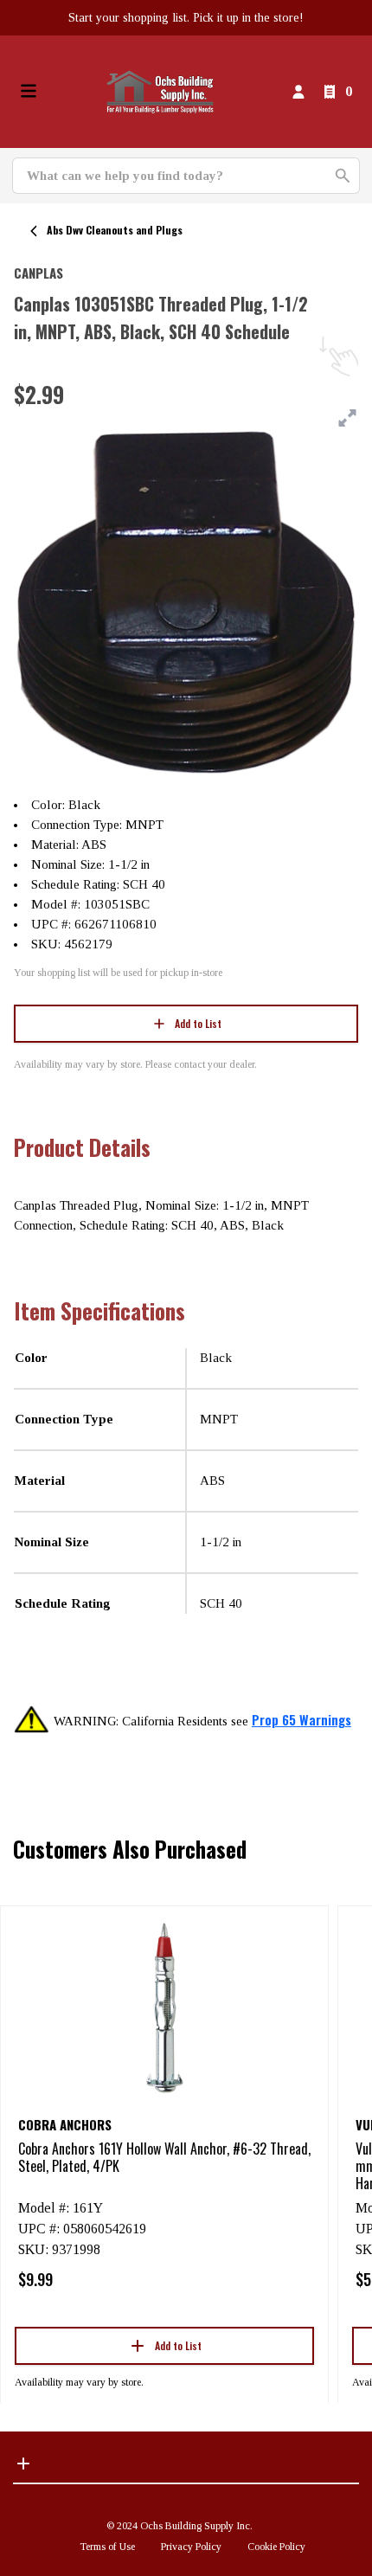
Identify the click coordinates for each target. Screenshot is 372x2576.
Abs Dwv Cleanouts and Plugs (115, 230)
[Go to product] (164, 2007)
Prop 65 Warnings (301, 1719)
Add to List (198, 1023)
